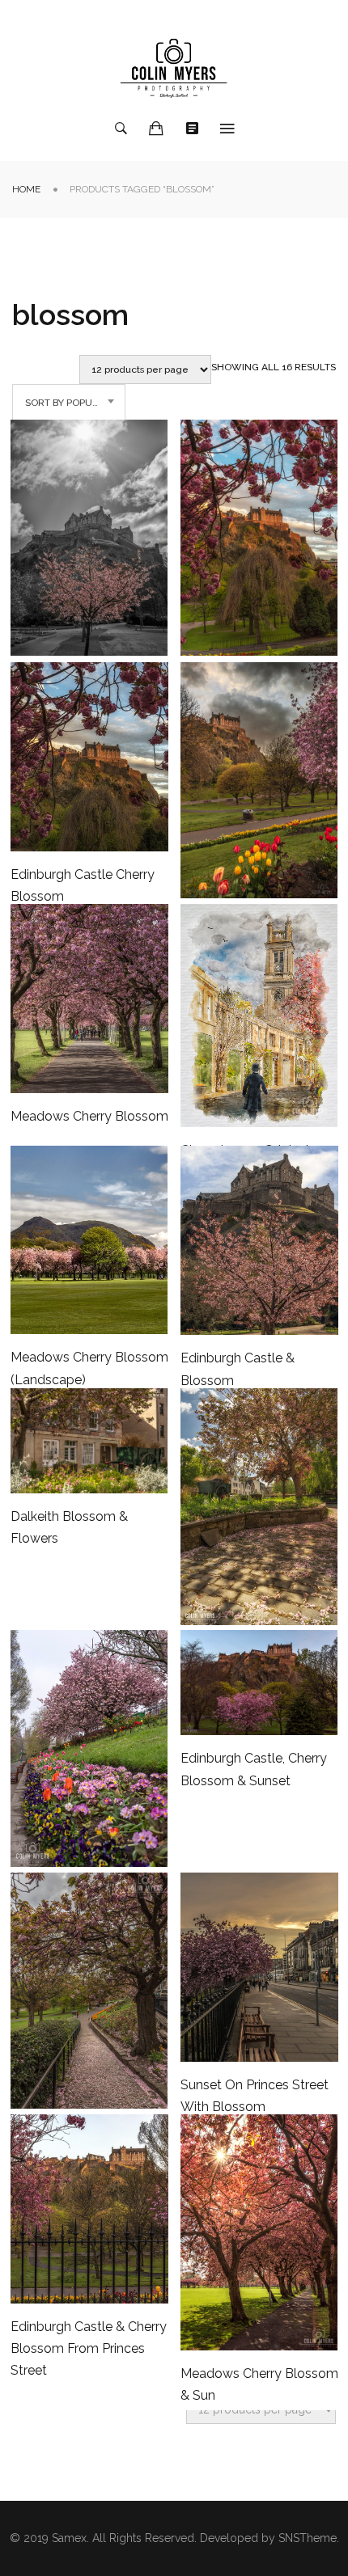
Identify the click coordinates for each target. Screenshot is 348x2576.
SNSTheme (308, 2538)
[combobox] (69, 403)
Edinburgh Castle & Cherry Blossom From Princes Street (89, 2348)
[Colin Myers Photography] (174, 68)
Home (26, 189)
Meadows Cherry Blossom (89, 1116)
